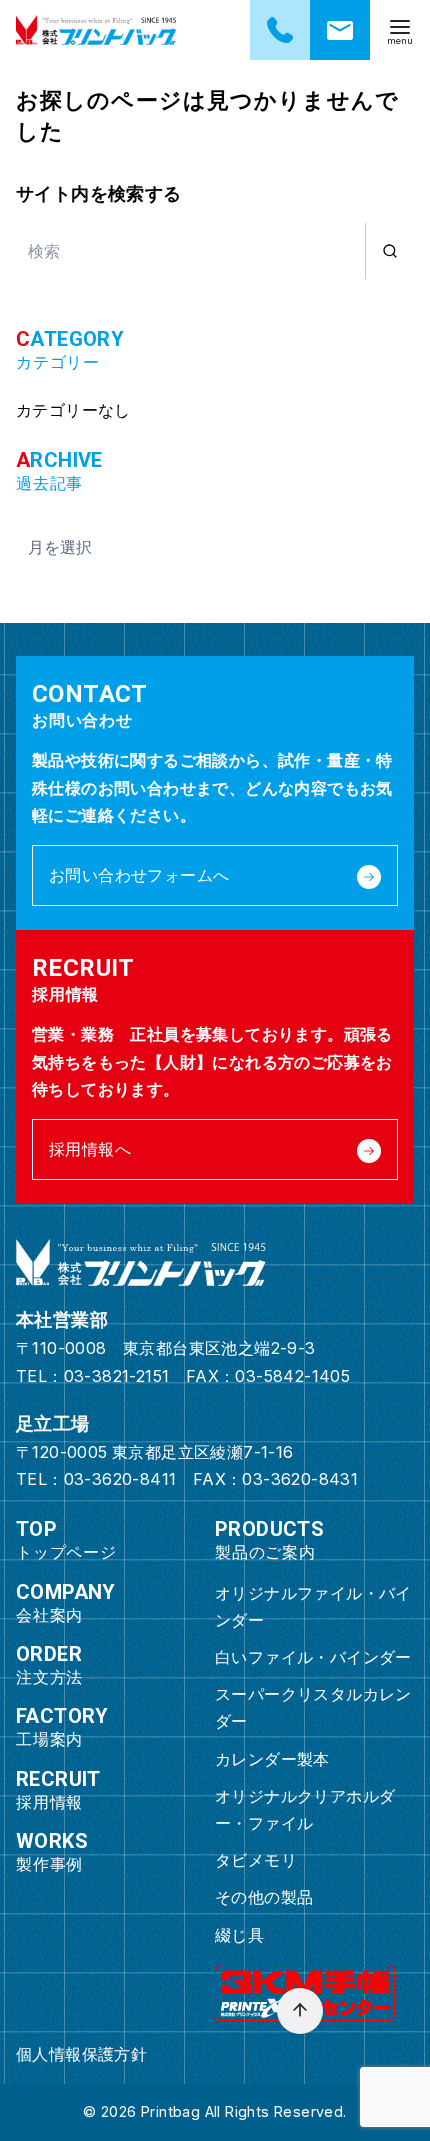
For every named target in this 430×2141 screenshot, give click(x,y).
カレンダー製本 (272, 1759)
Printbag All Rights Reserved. (244, 2111)
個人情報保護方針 (81, 2054)
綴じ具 (239, 1935)
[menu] (400, 30)
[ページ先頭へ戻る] (300, 2011)
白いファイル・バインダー (313, 1657)
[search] (389, 251)
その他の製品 (264, 1897)
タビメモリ (256, 1860)
